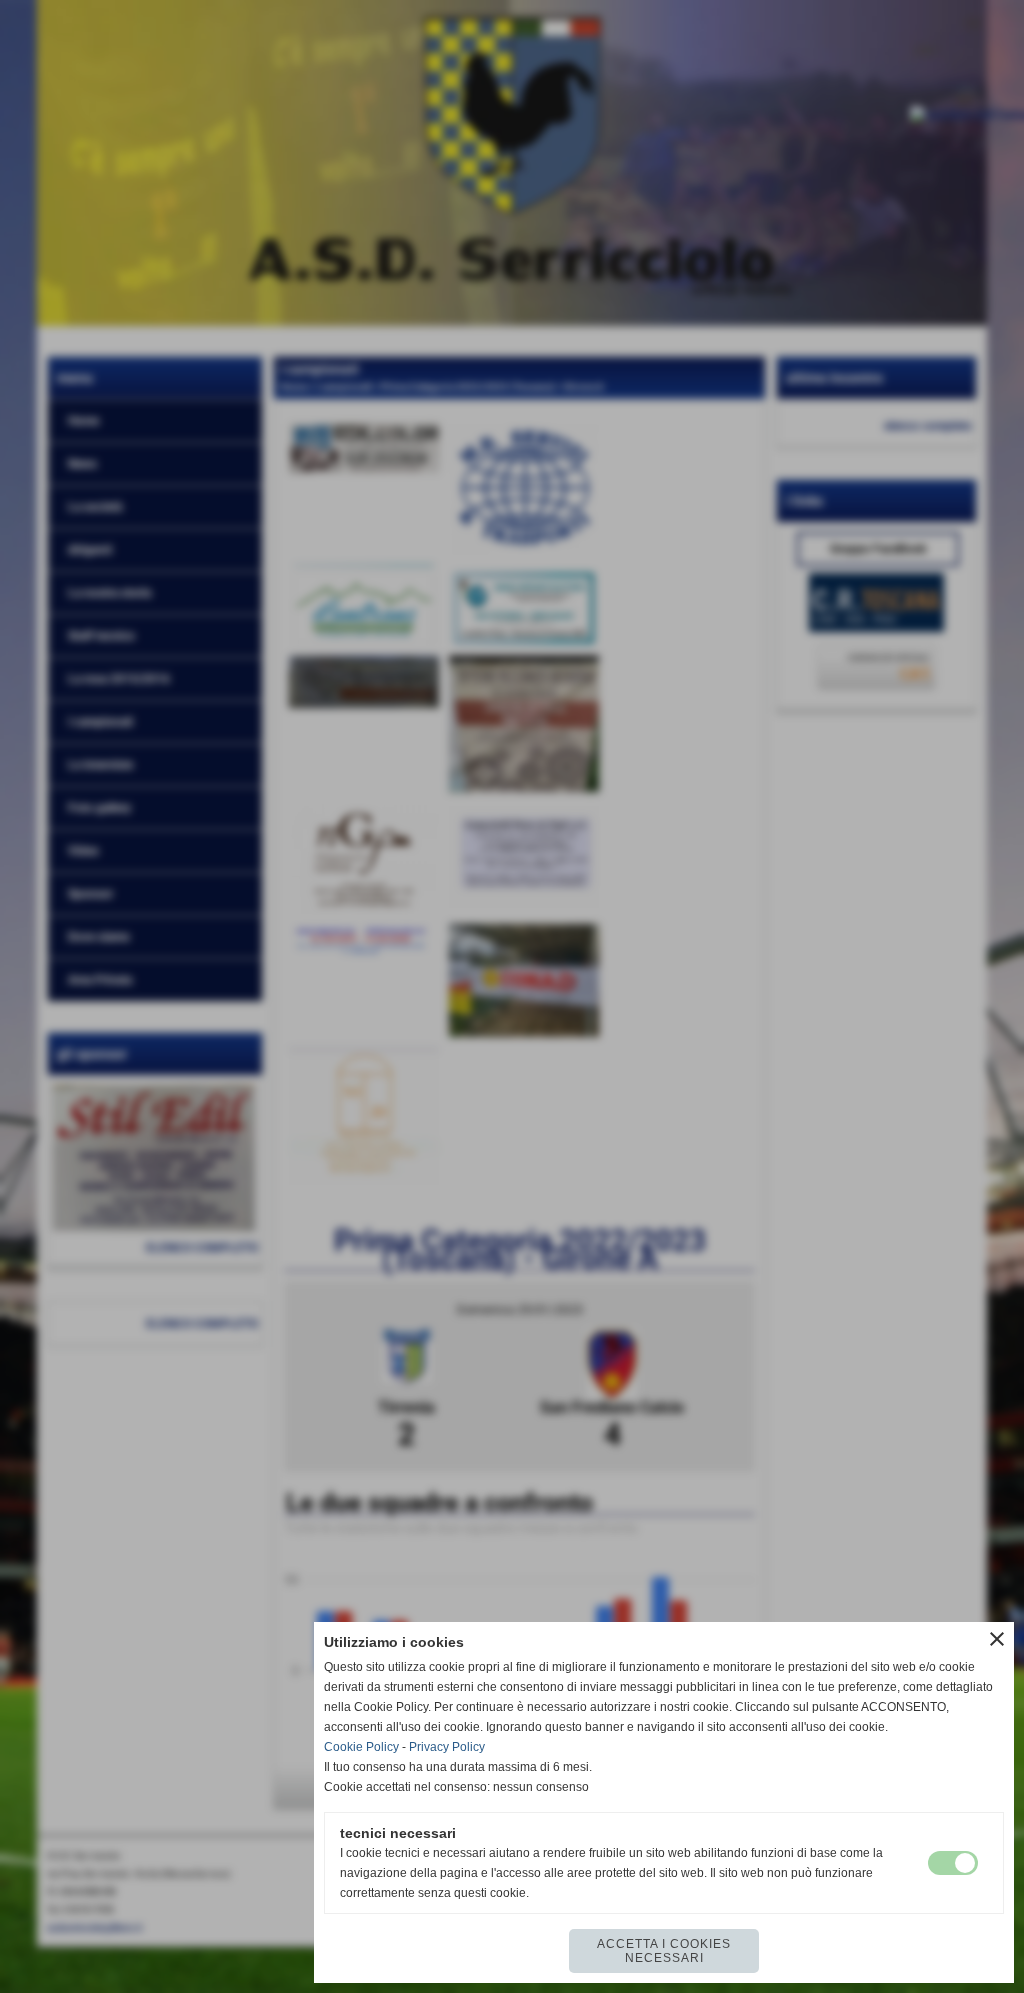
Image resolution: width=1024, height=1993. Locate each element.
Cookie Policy (361, 1747)
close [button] (997, 1639)
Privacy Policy (447, 1747)
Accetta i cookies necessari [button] (664, 1951)
